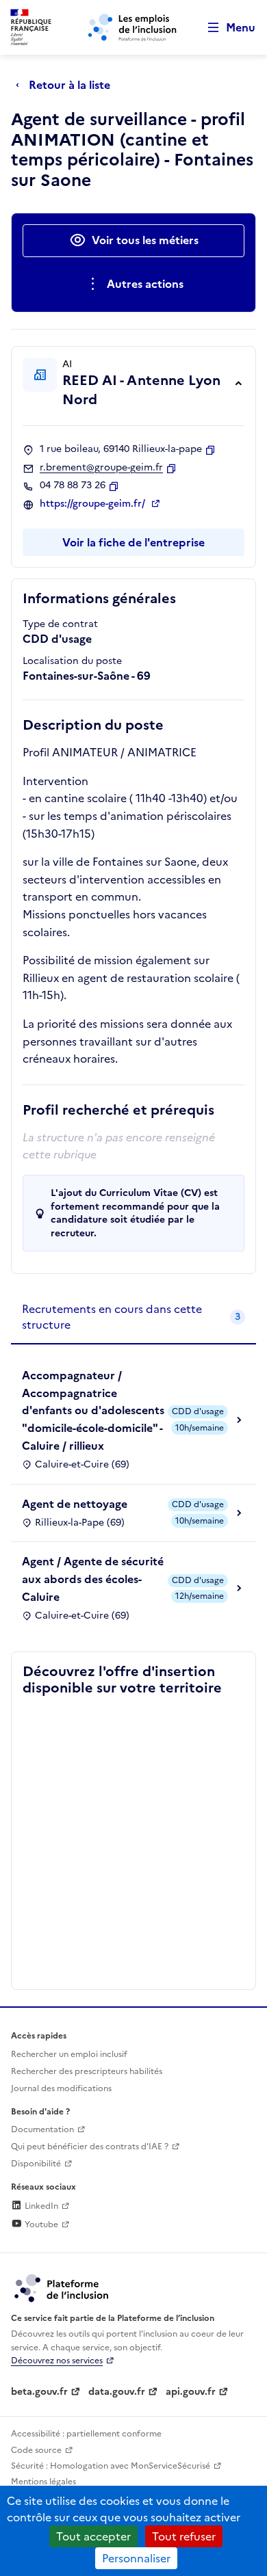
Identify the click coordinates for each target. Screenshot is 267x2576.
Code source (36, 2450)
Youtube (40, 2225)
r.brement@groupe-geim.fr (101, 468)
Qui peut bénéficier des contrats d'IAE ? (90, 2147)
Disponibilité (36, 2164)
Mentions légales (43, 2482)
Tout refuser (184, 2536)
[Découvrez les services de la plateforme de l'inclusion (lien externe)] (62, 2287)
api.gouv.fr (191, 2392)
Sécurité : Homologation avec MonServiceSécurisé (111, 2466)
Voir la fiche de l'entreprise (133, 542)
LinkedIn (40, 2206)
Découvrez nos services (57, 2361)
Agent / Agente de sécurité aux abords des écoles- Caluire (93, 1579)
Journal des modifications (61, 2088)
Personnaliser (136, 2558)
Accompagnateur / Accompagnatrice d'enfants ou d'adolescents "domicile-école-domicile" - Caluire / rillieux (93, 1410)
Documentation (42, 2129)
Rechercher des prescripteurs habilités (87, 2071)
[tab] (133, 1317)
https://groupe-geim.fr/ (94, 504)
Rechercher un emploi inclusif (69, 2054)
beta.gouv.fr (39, 2392)
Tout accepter (93, 2536)
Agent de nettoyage (75, 1504)
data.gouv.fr (117, 2392)
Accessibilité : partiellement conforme (86, 2434)
